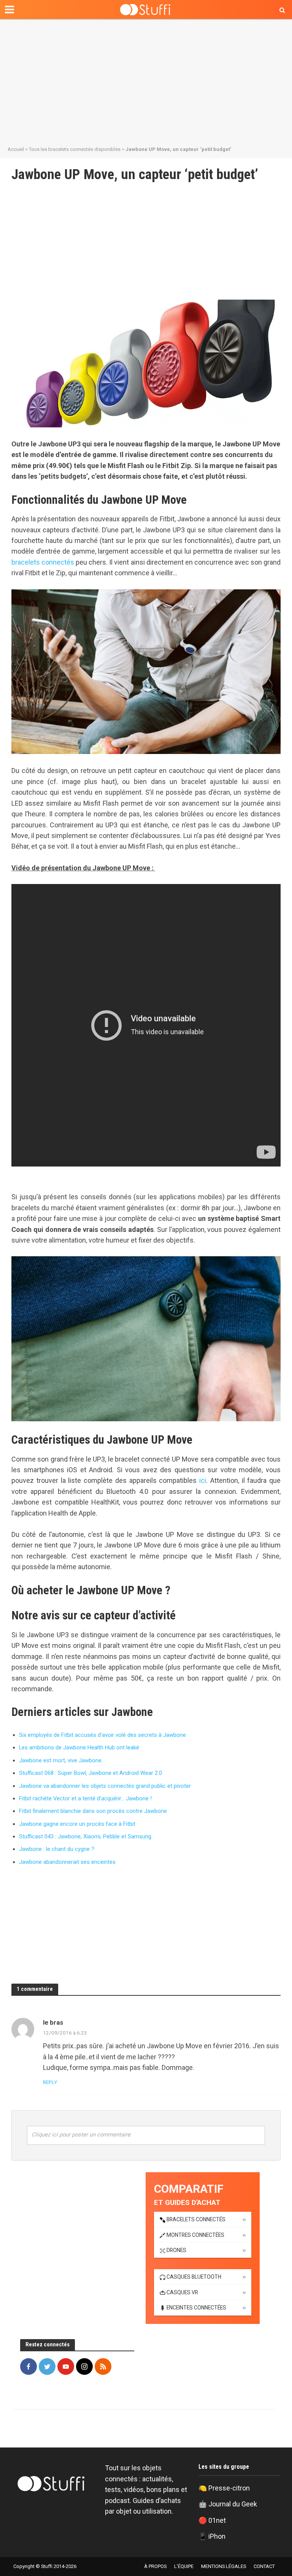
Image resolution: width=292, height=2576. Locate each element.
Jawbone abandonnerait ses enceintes (67, 1862)
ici (203, 1480)
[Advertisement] (146, 80)
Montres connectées (195, 2235)
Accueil (16, 149)
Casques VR (182, 2292)
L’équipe (184, 2566)
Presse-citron (229, 2488)
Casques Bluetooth (194, 2277)
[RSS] (103, 2366)
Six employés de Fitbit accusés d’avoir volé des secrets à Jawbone (102, 1735)
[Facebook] (29, 2366)
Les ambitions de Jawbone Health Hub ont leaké (79, 1747)
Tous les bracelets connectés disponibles (75, 149)
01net (217, 2520)
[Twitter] (47, 2366)
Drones (176, 2250)
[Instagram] (84, 2366)
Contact (264, 2566)
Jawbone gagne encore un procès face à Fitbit (77, 1824)
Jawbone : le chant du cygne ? (57, 1849)
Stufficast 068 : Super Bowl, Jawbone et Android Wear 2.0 (90, 1773)
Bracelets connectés (196, 2219)
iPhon (217, 2536)
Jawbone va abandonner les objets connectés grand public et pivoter (105, 1786)
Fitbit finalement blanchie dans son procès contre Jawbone (93, 1811)
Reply (50, 2082)
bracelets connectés (43, 562)
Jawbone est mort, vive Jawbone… (62, 1760)
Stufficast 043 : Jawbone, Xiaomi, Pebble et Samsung (85, 1836)
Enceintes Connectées (196, 2308)
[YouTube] (66, 2366)
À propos (155, 2566)
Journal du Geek (233, 2504)
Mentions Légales (224, 2566)
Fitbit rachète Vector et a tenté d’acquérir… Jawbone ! (85, 1798)
